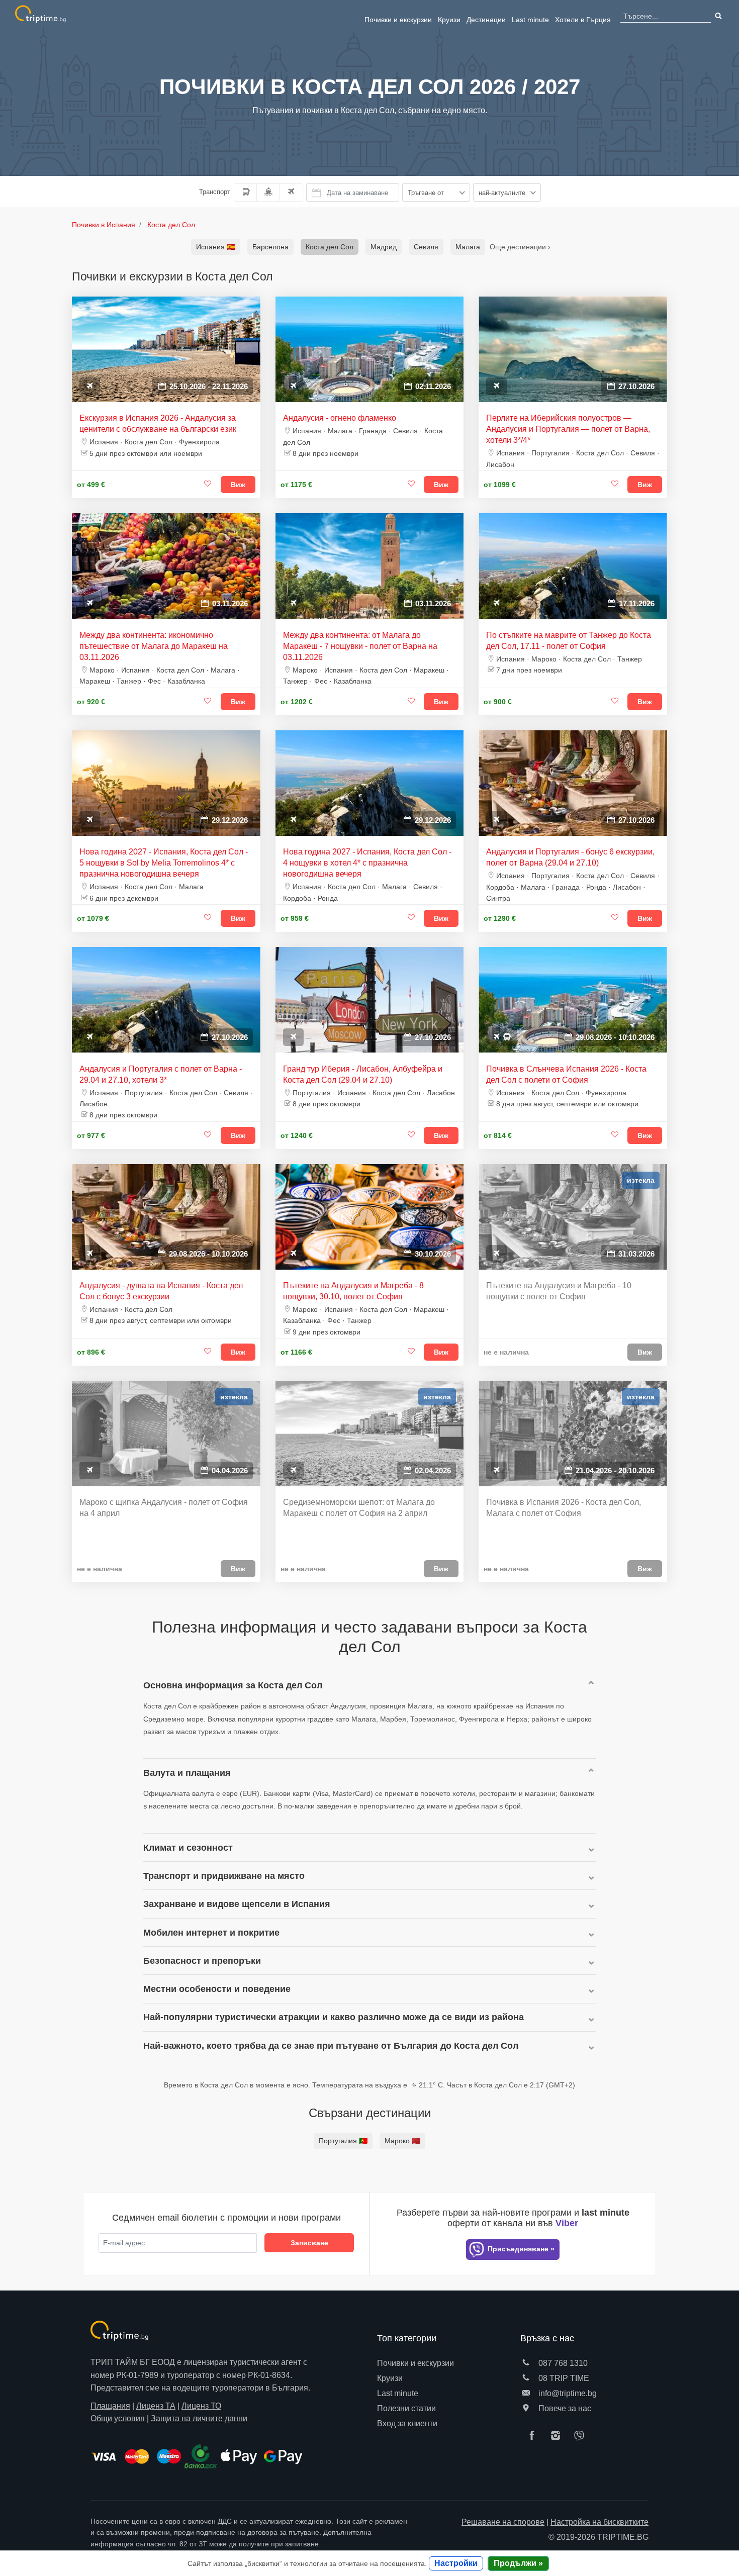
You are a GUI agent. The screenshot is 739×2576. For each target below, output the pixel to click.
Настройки (456, 2563)
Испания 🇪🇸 (216, 247)
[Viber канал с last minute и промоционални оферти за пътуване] (582, 2436)
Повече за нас (564, 2408)
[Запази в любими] (208, 484)
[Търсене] (717, 16)
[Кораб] (268, 193)
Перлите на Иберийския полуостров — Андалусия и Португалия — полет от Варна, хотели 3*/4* (568, 429)
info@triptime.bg (567, 2393)
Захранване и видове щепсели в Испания (237, 1904)
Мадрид (384, 247)
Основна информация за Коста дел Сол (233, 1685)
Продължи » (518, 2563)
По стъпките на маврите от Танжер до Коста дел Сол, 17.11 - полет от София (569, 641)
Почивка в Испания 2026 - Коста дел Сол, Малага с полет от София (564, 1508)
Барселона (270, 247)
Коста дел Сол (330, 247)
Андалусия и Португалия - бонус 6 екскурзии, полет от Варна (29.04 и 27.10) (570, 857)
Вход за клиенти (407, 2423)
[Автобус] (246, 193)
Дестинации (486, 20)
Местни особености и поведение (217, 1989)
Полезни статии (406, 2408)
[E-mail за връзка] (526, 2393)
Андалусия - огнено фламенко (340, 418)
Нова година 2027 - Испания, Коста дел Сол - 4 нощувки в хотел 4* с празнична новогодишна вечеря (367, 863)
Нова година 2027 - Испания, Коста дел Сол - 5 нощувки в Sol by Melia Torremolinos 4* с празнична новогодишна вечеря (164, 863)
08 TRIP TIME (563, 2378)
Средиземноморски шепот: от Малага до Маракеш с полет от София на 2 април (359, 1508)
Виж (238, 485)
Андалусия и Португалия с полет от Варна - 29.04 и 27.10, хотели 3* (161, 1074)
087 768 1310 (562, 2363)
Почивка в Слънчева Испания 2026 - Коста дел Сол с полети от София (566, 1074)
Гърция (583, 20)
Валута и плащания (187, 1773)
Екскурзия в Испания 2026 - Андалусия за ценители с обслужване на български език (158, 423)
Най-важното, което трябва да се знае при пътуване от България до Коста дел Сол (331, 2045)
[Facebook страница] (534, 2436)
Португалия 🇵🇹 (343, 2141)
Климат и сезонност (188, 1847)
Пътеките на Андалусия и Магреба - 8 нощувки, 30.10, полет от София (353, 1291)
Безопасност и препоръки (202, 1961)
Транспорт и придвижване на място (224, 1876)
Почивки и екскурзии (398, 20)
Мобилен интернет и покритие (211, 1932)
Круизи (449, 20)
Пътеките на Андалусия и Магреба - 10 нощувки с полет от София (559, 1291)
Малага (468, 247)
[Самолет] (291, 193)
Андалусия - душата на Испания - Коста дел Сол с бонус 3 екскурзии (161, 1291)
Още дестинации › (520, 247)
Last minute (530, 20)
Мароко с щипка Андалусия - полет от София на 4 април (164, 1508)
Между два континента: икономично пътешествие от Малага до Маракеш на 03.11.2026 (154, 646)
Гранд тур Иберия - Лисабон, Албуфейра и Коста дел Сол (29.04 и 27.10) (363, 1074)
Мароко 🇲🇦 (402, 2141)
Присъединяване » (520, 2249)
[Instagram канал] (558, 2436)
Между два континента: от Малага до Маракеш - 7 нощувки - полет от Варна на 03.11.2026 (360, 646)
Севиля (426, 247)
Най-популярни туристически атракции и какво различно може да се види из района (334, 2017)
